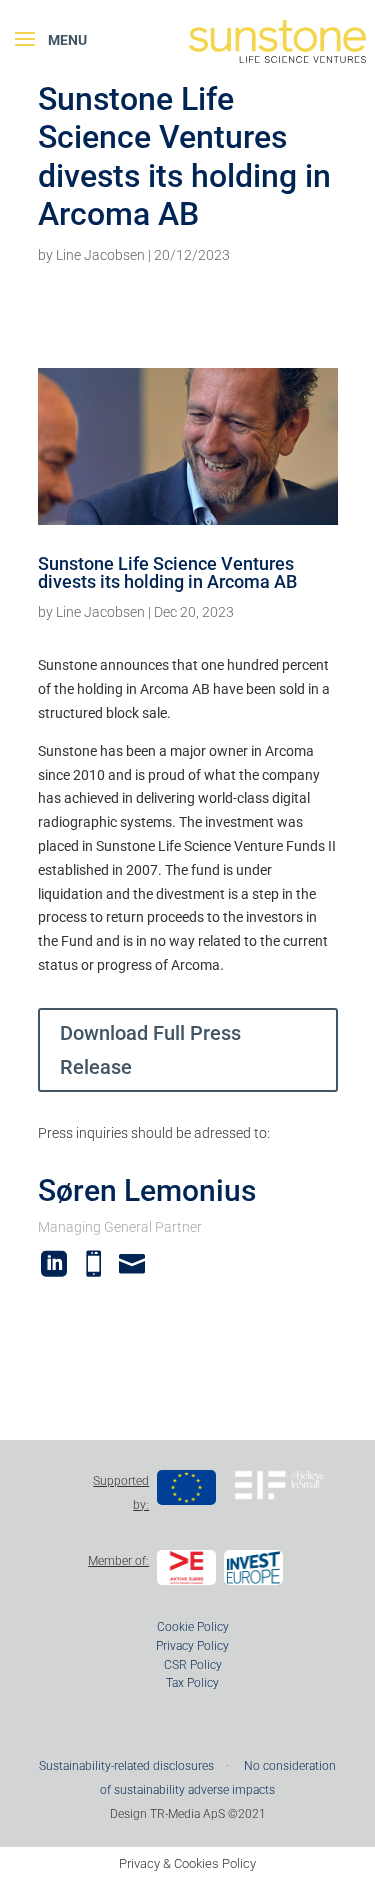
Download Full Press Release (150, 1050)
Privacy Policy (192, 1646)
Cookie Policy (193, 1627)
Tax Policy (192, 1683)
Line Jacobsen (100, 255)
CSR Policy (193, 1665)
